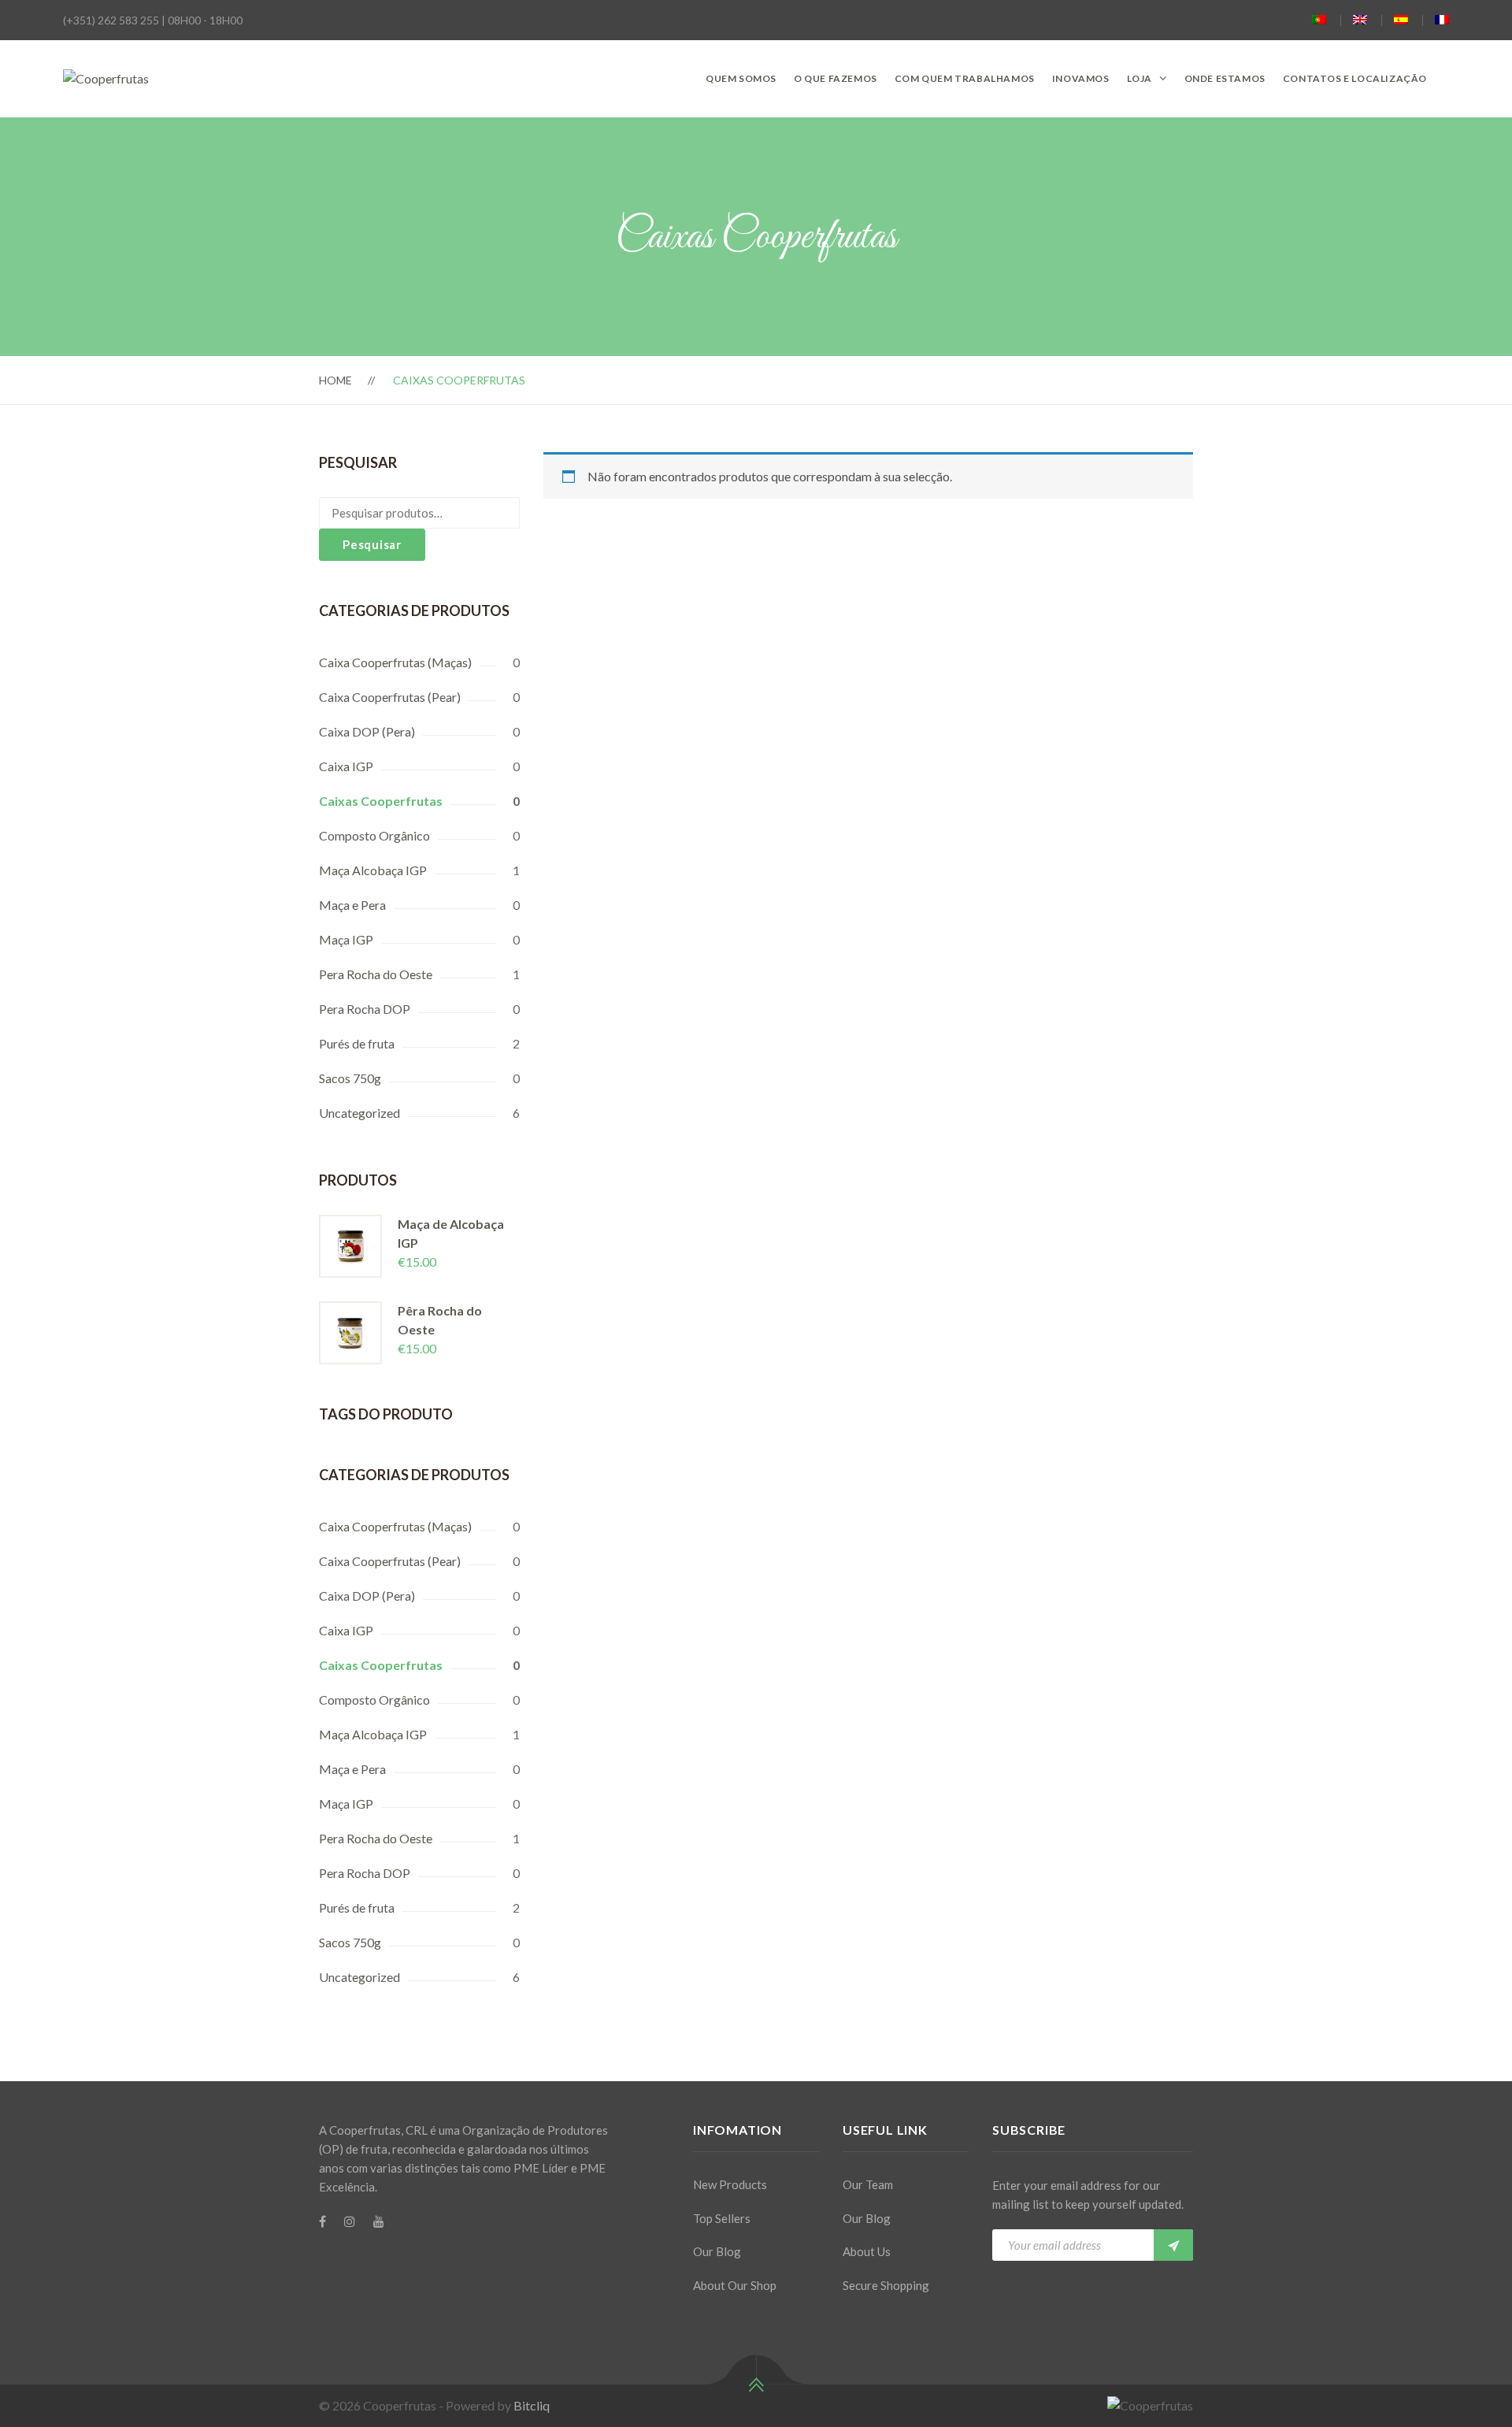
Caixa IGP (346, 766)
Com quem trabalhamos (965, 78)
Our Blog (717, 2251)
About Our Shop (735, 2285)
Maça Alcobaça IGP (373, 870)
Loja (1140, 78)
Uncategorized (359, 1113)
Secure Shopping (886, 2285)
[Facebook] (322, 2221)
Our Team (868, 2184)
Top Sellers (722, 2218)
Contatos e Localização (1355, 78)
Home (335, 380)
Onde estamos (1225, 78)
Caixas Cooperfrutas (381, 801)
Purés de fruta (357, 1043)
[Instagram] (350, 2221)
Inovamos (1081, 78)
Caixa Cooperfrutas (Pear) (390, 697)
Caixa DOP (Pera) (367, 731)
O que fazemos (836, 78)
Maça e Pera (352, 905)
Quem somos (741, 78)
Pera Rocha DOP (365, 1009)
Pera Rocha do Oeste (376, 974)
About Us (867, 2251)
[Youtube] (379, 2221)
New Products (730, 2184)
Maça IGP (346, 939)
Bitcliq (532, 2405)
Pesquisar (372, 544)
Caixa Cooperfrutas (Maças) (395, 662)
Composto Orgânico (374, 835)
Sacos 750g (350, 1078)
